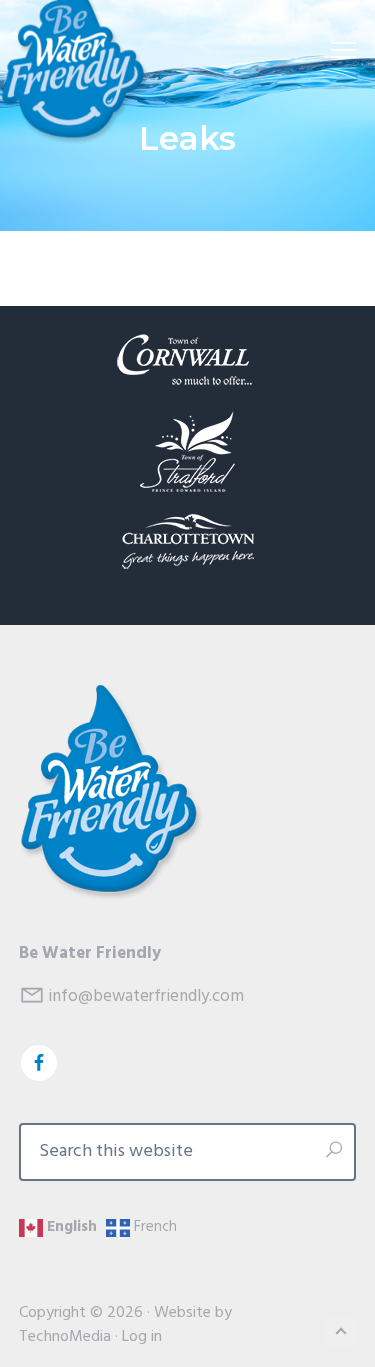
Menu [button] (319, 50)
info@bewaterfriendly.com (146, 996)
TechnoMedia (65, 1337)
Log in (142, 1337)
